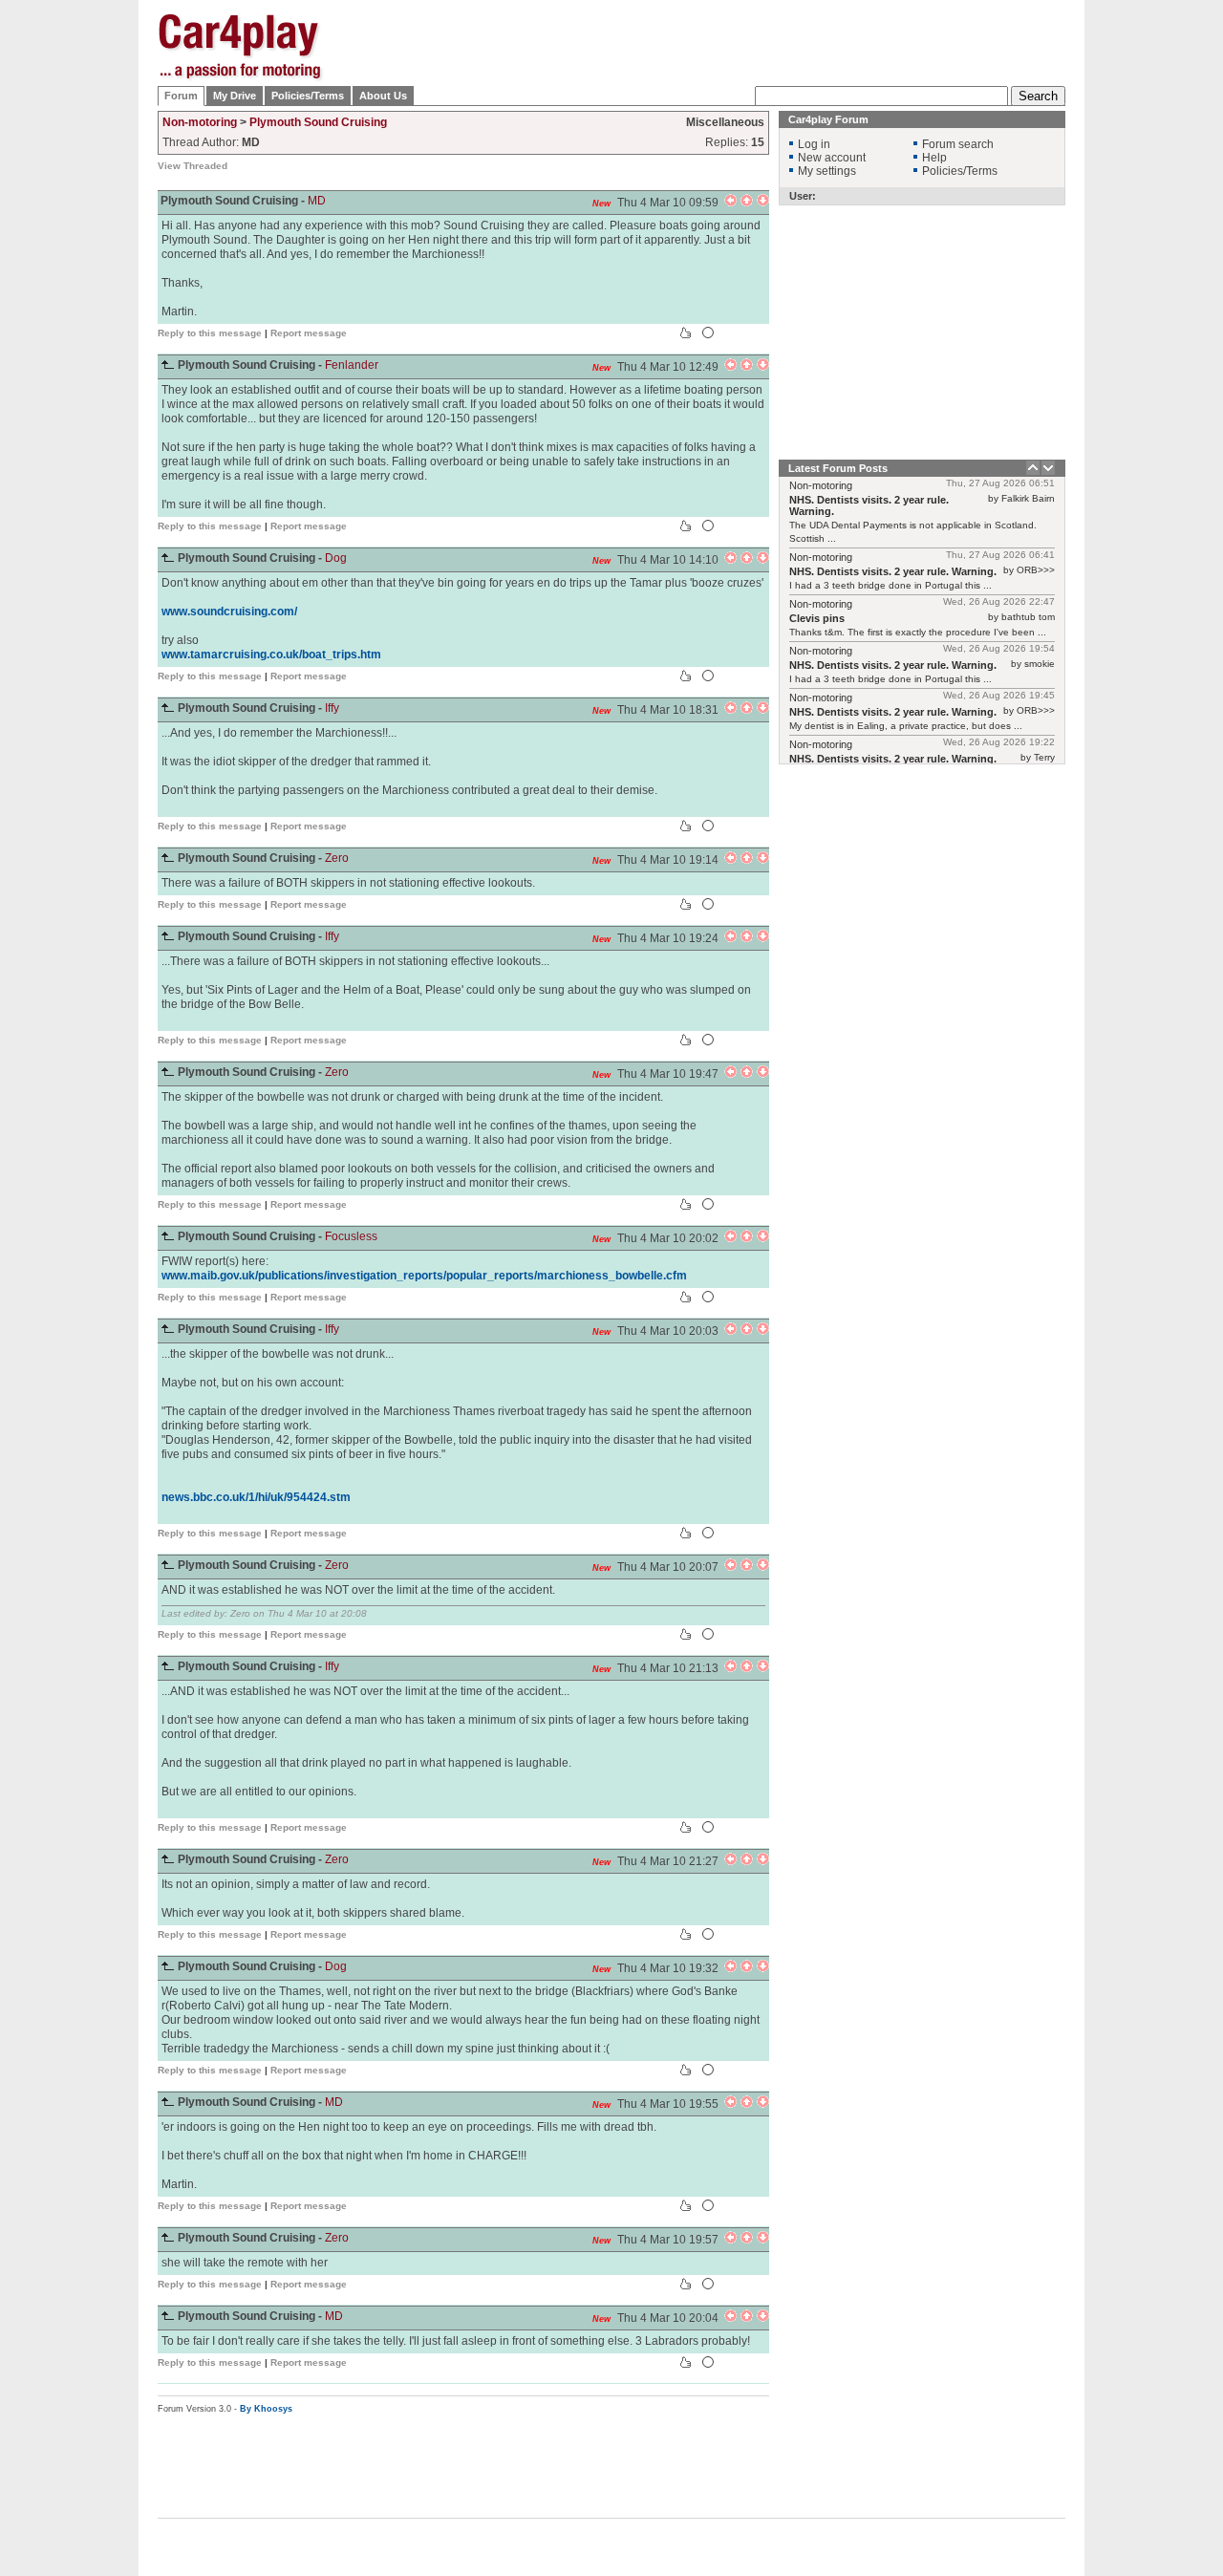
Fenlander (352, 365)
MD (317, 201)
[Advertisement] (1161, 301)
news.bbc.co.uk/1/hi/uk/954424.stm (256, 1497)
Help (934, 158)
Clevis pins (817, 618)
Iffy (332, 708)
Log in (814, 144)
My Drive (235, 96)
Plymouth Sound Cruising (318, 122)
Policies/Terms (308, 96)
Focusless (351, 1236)
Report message (309, 333)
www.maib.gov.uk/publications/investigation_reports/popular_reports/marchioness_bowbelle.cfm (424, 1276)
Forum (181, 96)
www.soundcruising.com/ (229, 612)
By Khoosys (266, 2409)
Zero (337, 858)
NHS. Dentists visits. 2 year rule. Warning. (893, 571)
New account (832, 158)
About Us (383, 96)
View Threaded (193, 166)
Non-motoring (200, 122)
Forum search (958, 144)
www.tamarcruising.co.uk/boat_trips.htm (271, 655)
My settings (827, 171)
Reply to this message (210, 333)
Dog (336, 558)
